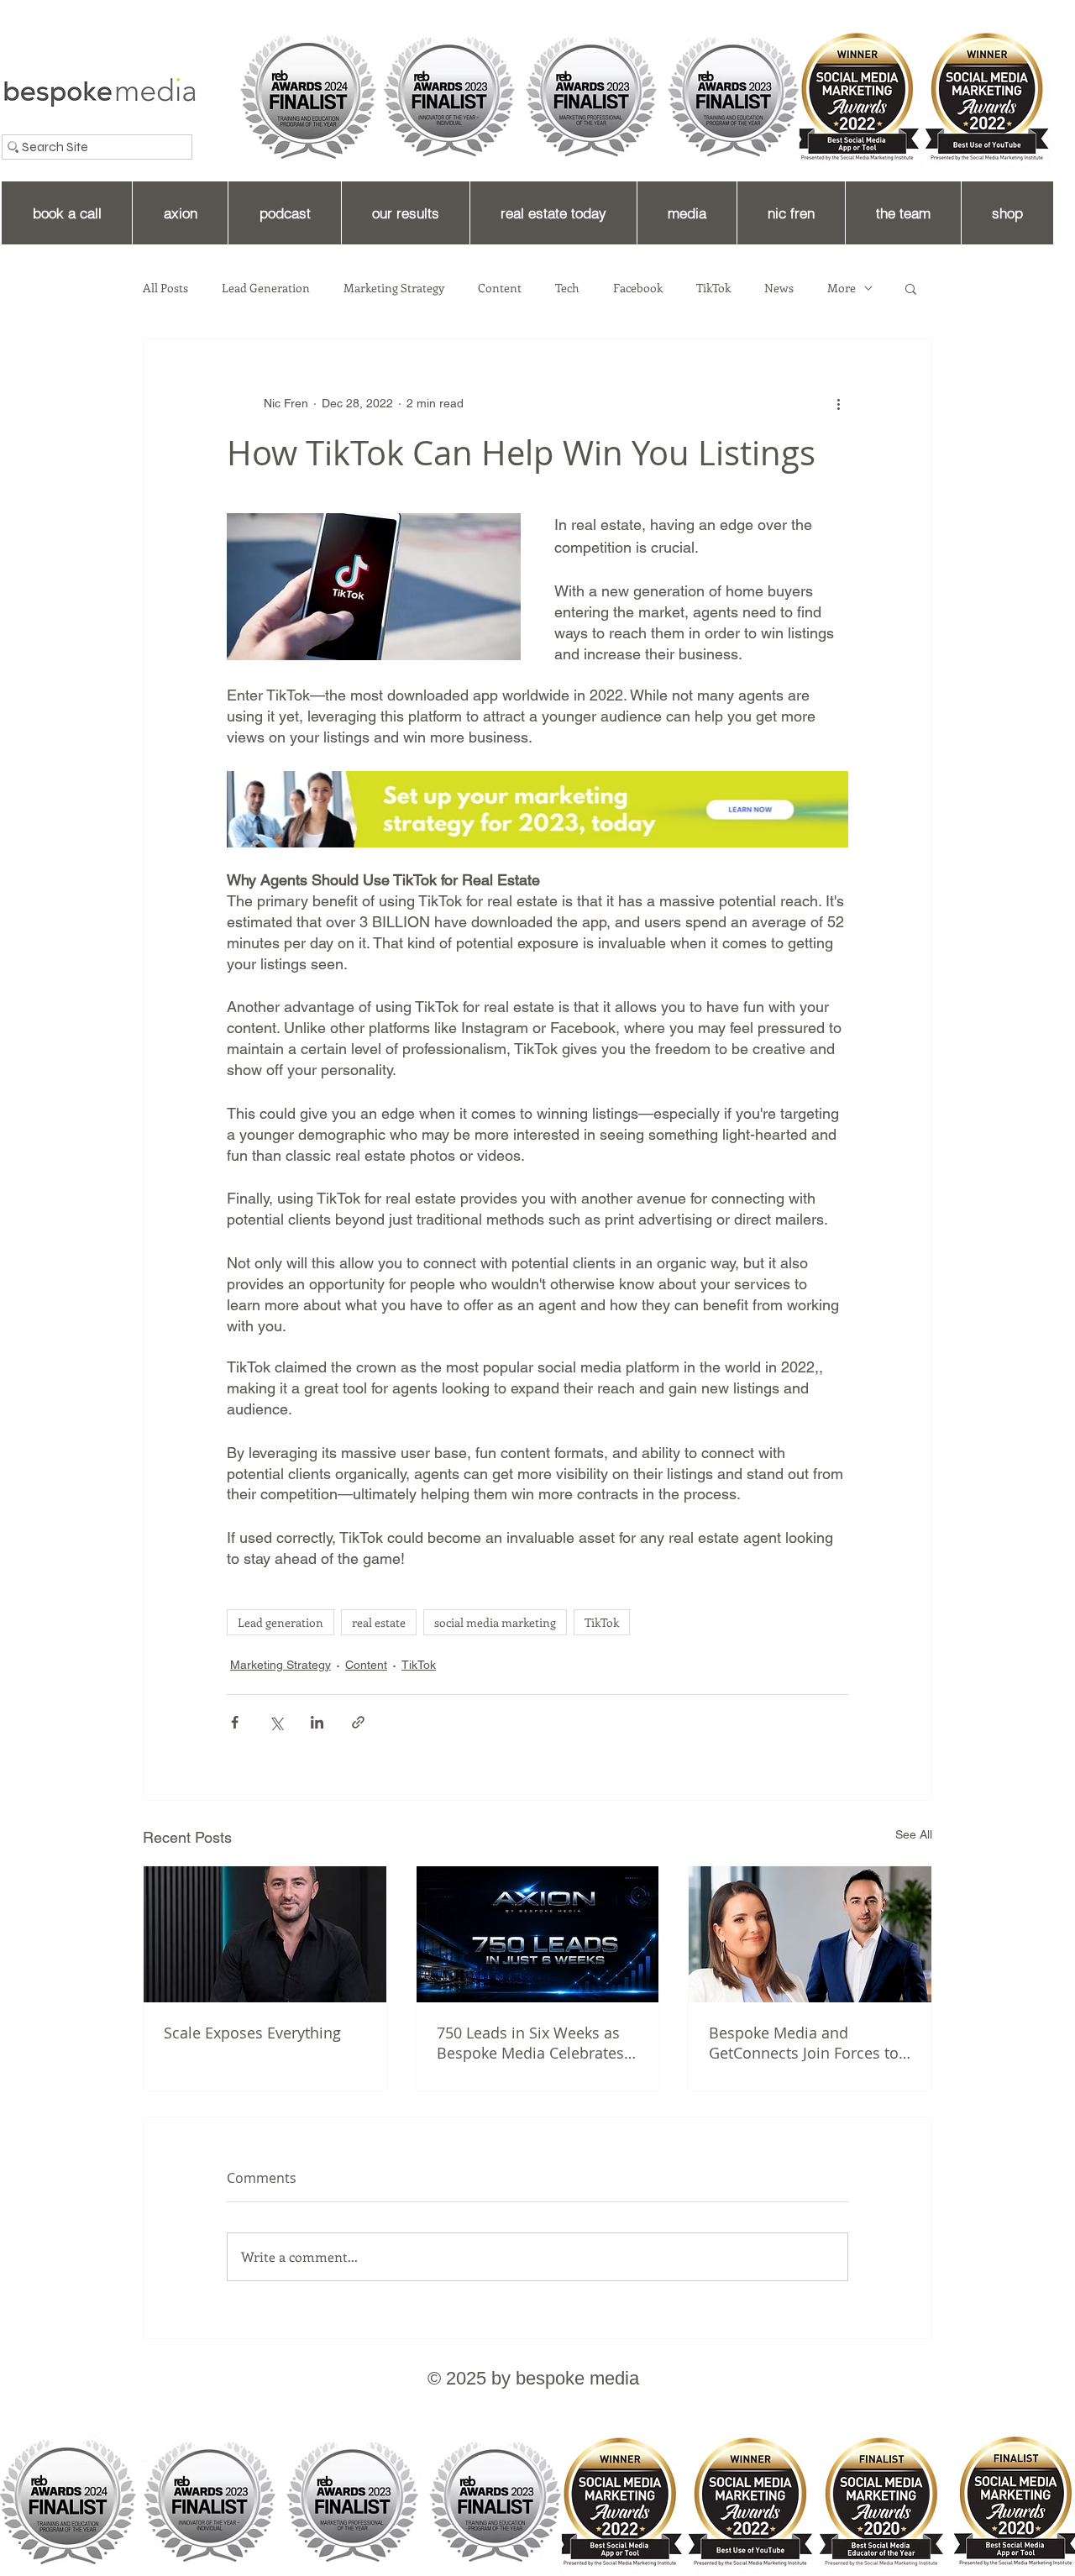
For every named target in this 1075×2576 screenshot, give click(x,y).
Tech (567, 288)
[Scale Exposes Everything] (265, 1934)
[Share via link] (358, 1722)
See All (914, 1834)
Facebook (638, 288)
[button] (911, 288)
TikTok (713, 288)
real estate (379, 1622)
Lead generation (281, 1622)
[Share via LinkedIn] (317, 1722)
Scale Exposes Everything (252, 2033)
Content (500, 288)
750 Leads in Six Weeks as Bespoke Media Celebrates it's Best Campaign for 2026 (533, 2043)
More (842, 288)
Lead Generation (266, 288)
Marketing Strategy (394, 288)
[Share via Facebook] (235, 1722)
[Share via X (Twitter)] (276, 1722)
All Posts (165, 288)
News (779, 288)
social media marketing (495, 1622)
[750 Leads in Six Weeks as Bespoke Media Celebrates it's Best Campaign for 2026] (538, 1934)
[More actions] (838, 403)
